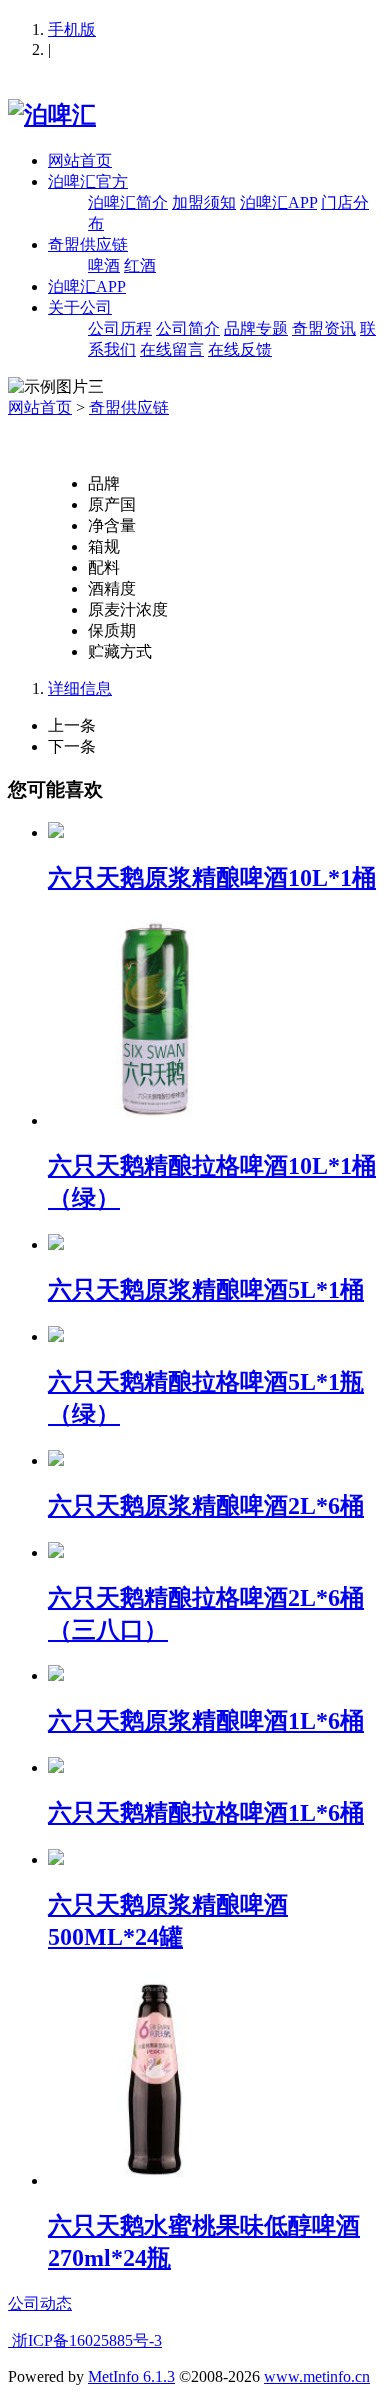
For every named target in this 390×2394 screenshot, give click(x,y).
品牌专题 (256, 328)
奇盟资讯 (324, 328)
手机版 (72, 29)
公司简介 (188, 328)
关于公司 (80, 307)
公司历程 (120, 328)
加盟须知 (204, 202)
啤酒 (104, 265)
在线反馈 (240, 349)
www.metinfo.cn (317, 2376)
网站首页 (80, 160)
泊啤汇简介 (128, 202)
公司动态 (40, 2303)
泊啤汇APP (278, 202)
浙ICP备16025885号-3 (85, 2340)
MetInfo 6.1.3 (131, 2376)
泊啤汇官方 (88, 181)
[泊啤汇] (52, 115)
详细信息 (80, 688)
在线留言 (172, 349)
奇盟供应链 (88, 244)
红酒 (140, 265)
